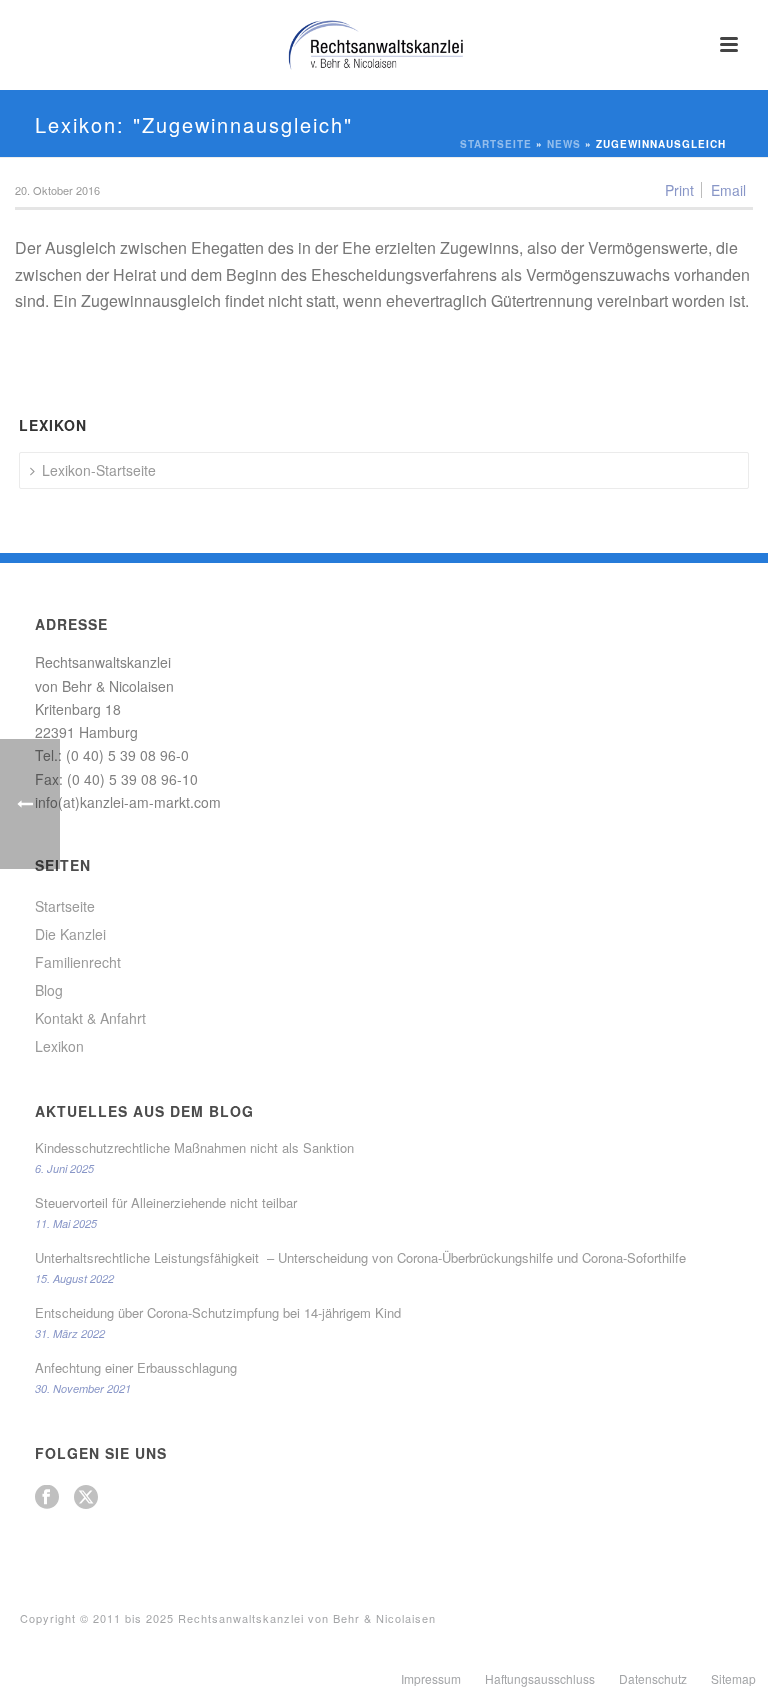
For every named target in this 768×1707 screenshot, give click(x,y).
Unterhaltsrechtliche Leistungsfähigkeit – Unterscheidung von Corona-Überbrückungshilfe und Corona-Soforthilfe (360, 1258)
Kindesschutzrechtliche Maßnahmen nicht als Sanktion (194, 1148)
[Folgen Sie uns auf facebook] (47, 1497)
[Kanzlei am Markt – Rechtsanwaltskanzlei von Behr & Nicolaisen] (384, 45)
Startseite (496, 144)
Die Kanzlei (70, 934)
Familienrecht (78, 962)
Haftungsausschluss (540, 1679)
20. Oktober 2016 (57, 190)
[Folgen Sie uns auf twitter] (86, 1497)
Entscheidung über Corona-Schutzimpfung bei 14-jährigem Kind (218, 1313)
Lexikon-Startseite (99, 470)
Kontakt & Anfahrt (90, 1018)
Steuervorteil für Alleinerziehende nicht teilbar (166, 1203)
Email (728, 190)
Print (679, 190)
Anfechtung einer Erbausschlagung (136, 1368)
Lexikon (59, 1046)
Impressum (431, 1679)
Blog (49, 990)
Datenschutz (653, 1679)
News (564, 144)
